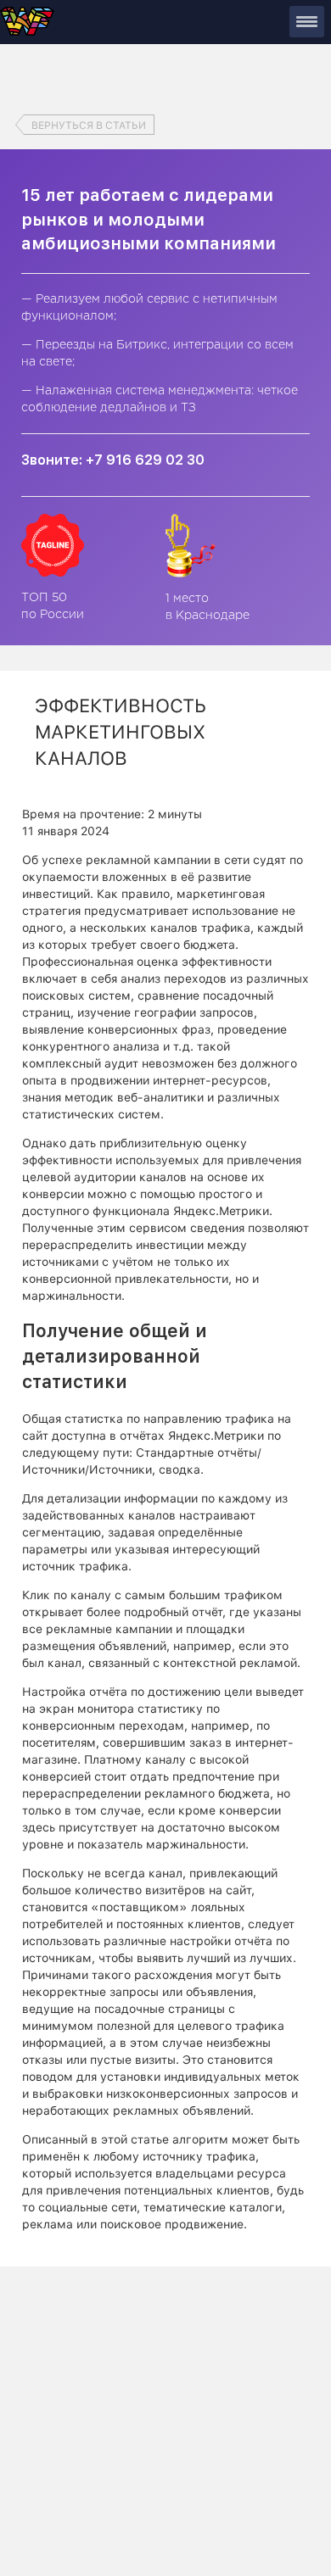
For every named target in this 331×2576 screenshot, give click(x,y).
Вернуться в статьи (89, 125)
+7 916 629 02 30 (145, 460)
